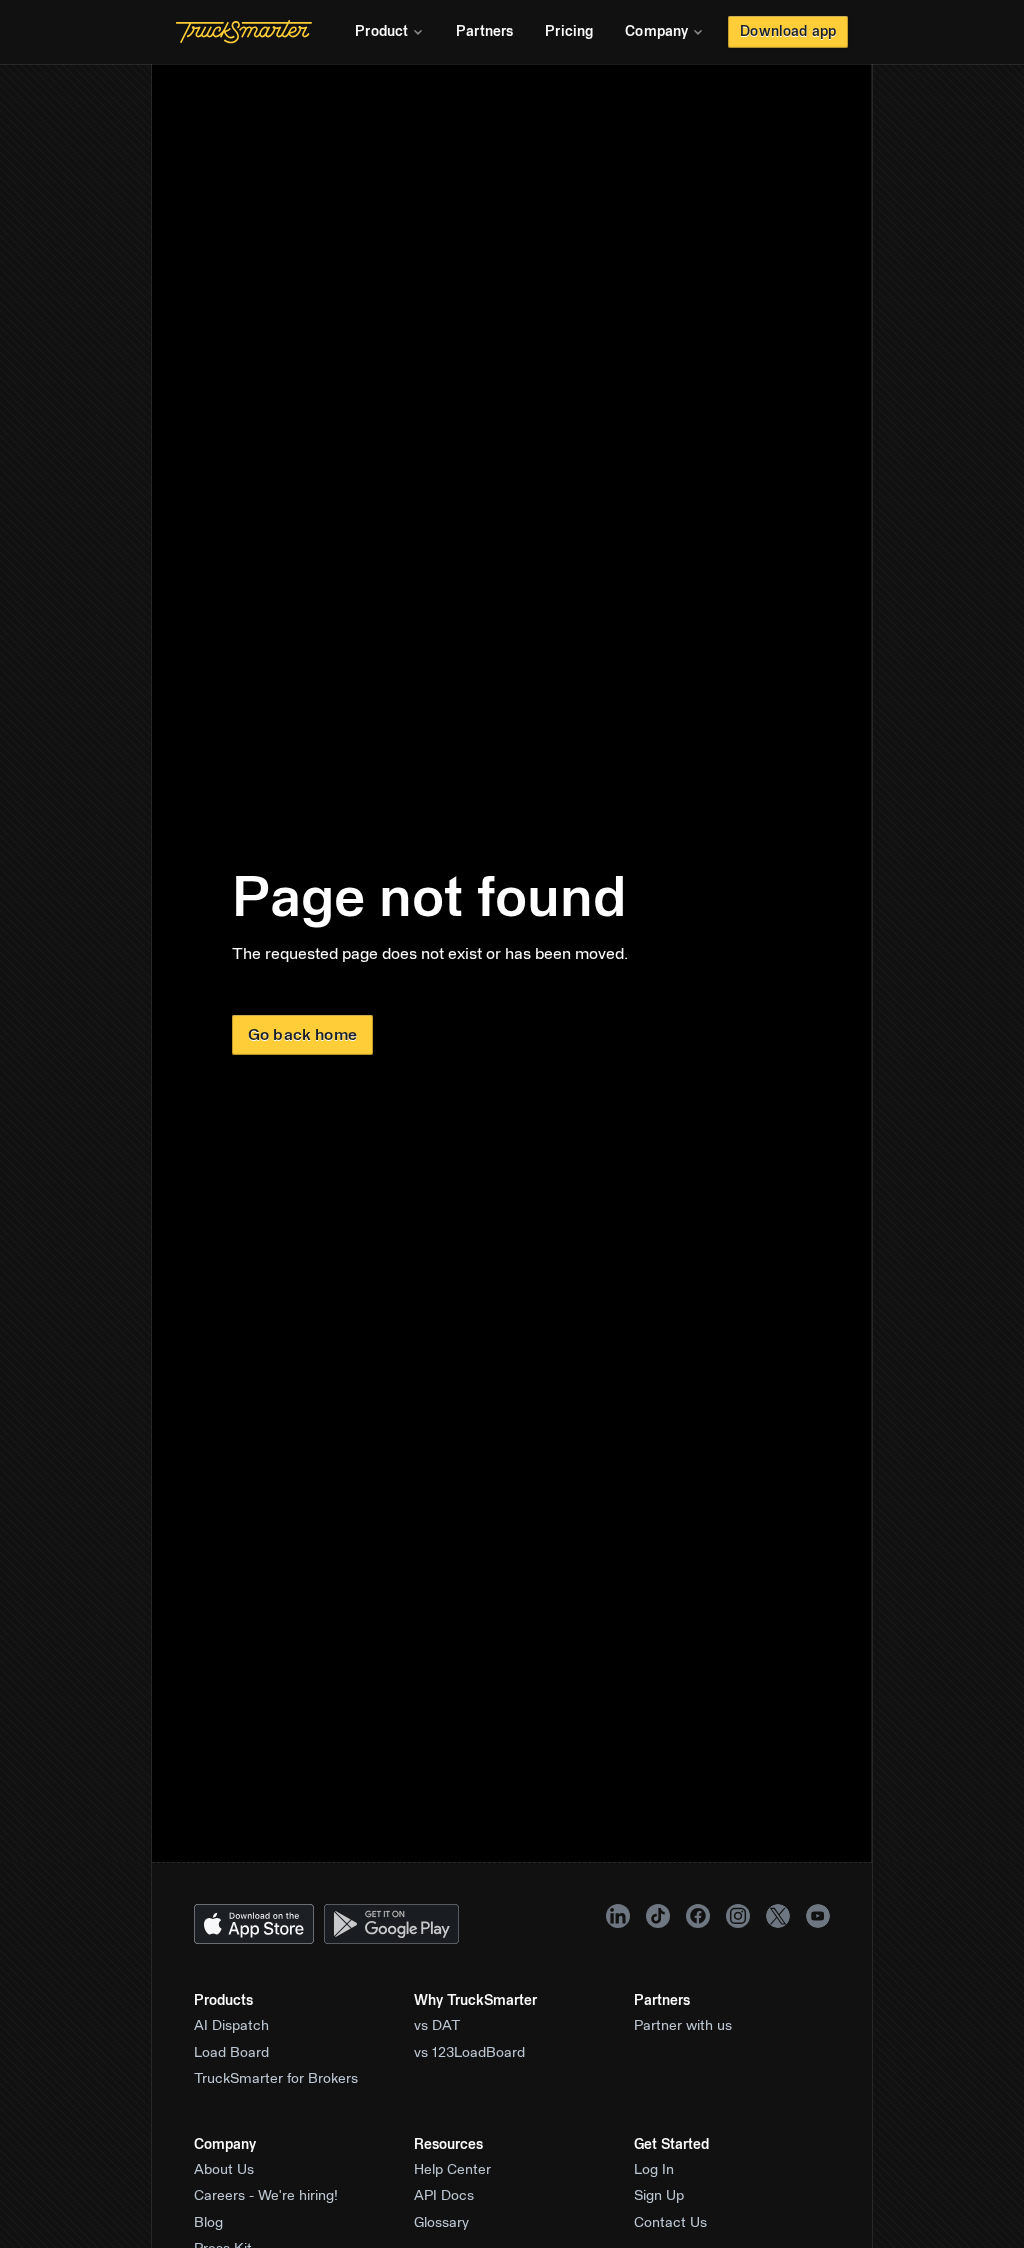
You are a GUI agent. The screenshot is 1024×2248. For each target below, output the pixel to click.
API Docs (444, 2196)
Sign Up (659, 2196)
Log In (654, 2170)
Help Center (452, 2170)
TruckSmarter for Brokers (276, 2079)
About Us (224, 2170)
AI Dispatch (231, 2026)
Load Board (231, 2053)
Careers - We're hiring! (266, 2196)
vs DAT (437, 2026)
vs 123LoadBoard (469, 2053)
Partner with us (683, 2026)
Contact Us (670, 2223)
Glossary (441, 2223)
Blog (208, 2223)
